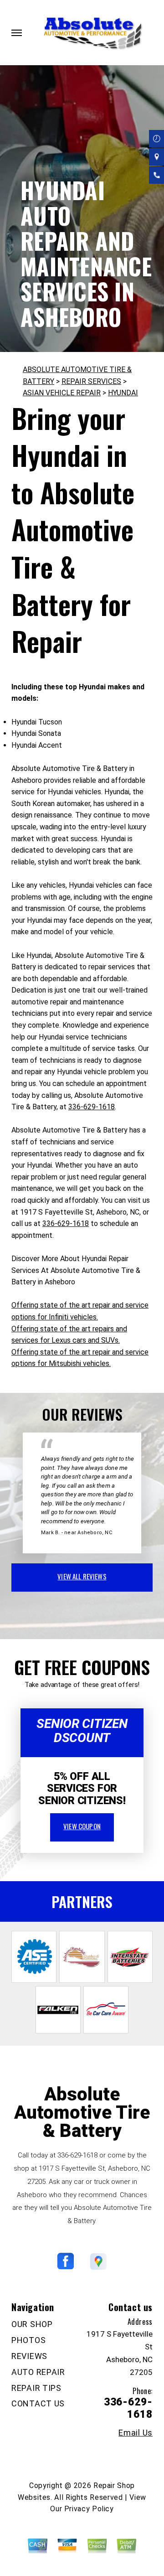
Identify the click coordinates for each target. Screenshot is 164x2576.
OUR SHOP (32, 2324)
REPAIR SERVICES (91, 381)
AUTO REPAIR (38, 2372)
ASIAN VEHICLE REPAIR (62, 393)
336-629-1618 (92, 1107)
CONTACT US (38, 2403)
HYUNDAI (123, 393)
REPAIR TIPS (36, 2388)
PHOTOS (28, 2340)
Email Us (136, 2433)
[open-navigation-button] (17, 33)
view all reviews (82, 1576)
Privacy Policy (89, 2509)
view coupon (82, 1826)
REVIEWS (29, 2356)
